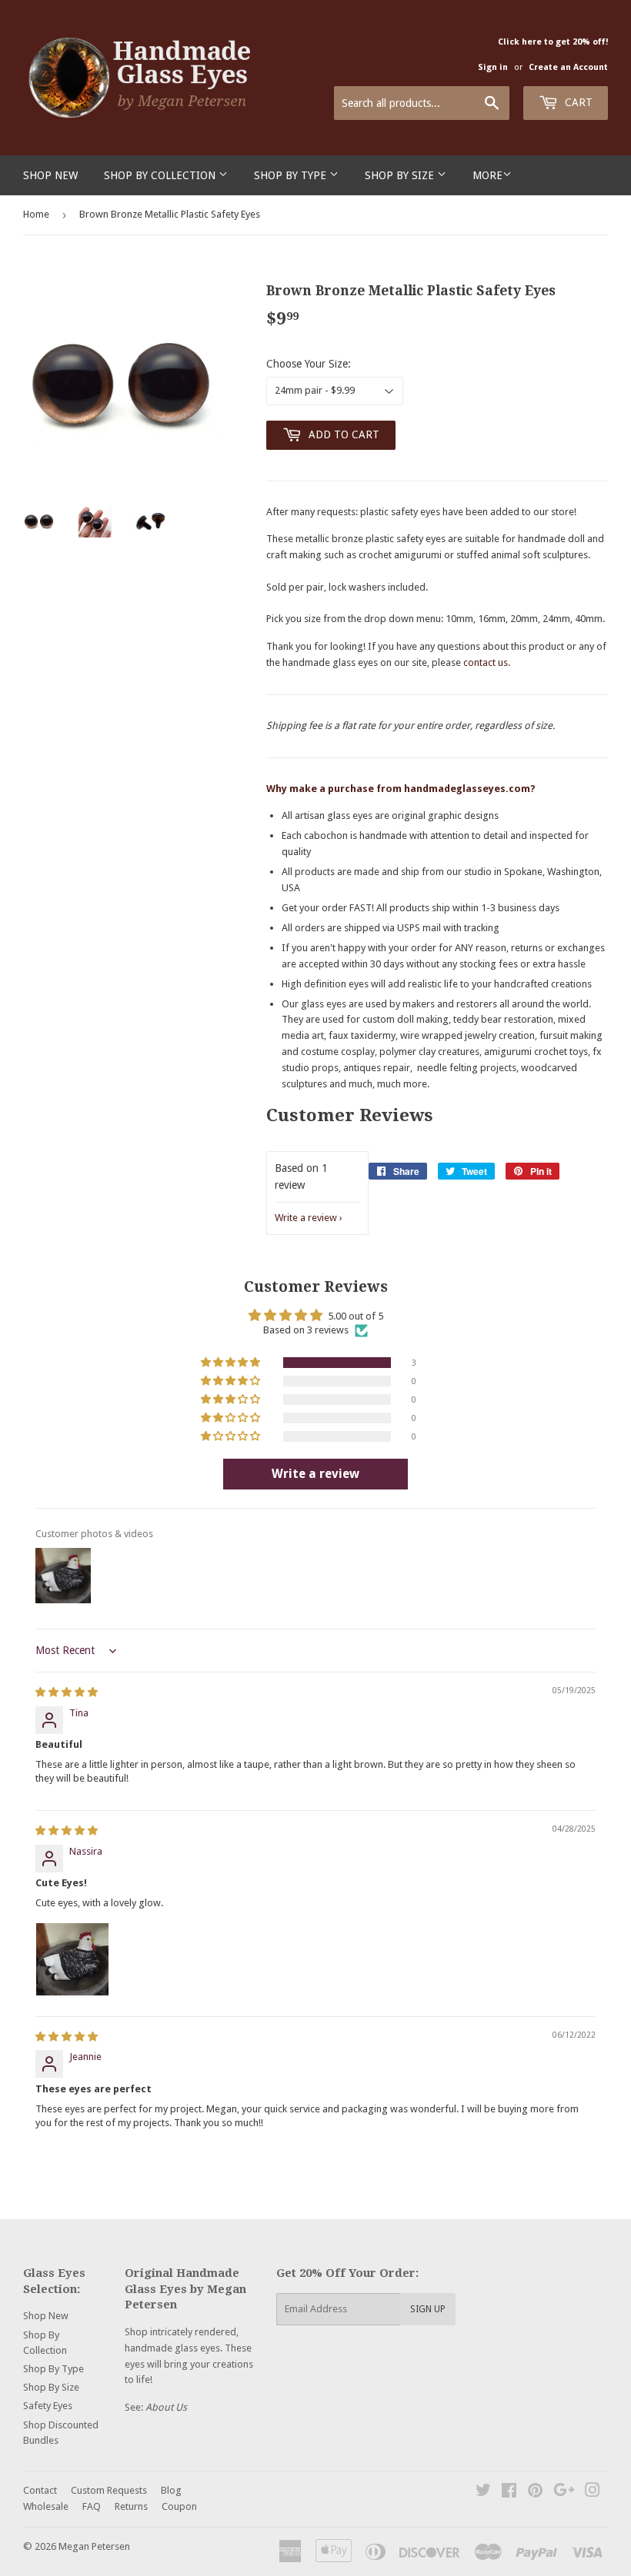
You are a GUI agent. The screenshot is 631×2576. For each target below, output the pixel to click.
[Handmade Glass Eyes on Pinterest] (535, 2493)
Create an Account (568, 67)
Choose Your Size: (309, 364)
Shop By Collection (161, 175)
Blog (171, 2490)
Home (36, 214)
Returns (131, 2506)
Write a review (306, 1218)
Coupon (179, 2506)
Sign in (493, 67)
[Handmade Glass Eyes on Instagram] (593, 2493)
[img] (67, 1692)
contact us (486, 662)
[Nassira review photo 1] (72, 1959)
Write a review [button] (315, 1474)
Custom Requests (109, 2490)
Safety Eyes (48, 2406)
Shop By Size (401, 175)
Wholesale (46, 2506)
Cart (577, 102)
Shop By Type (292, 175)
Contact (40, 2490)
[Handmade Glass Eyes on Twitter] (483, 2493)
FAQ (92, 2506)
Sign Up (428, 2309)
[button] (232, 1363)
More (487, 175)
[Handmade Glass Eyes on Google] (564, 2493)
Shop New (50, 175)
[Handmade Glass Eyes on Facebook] (509, 2493)
